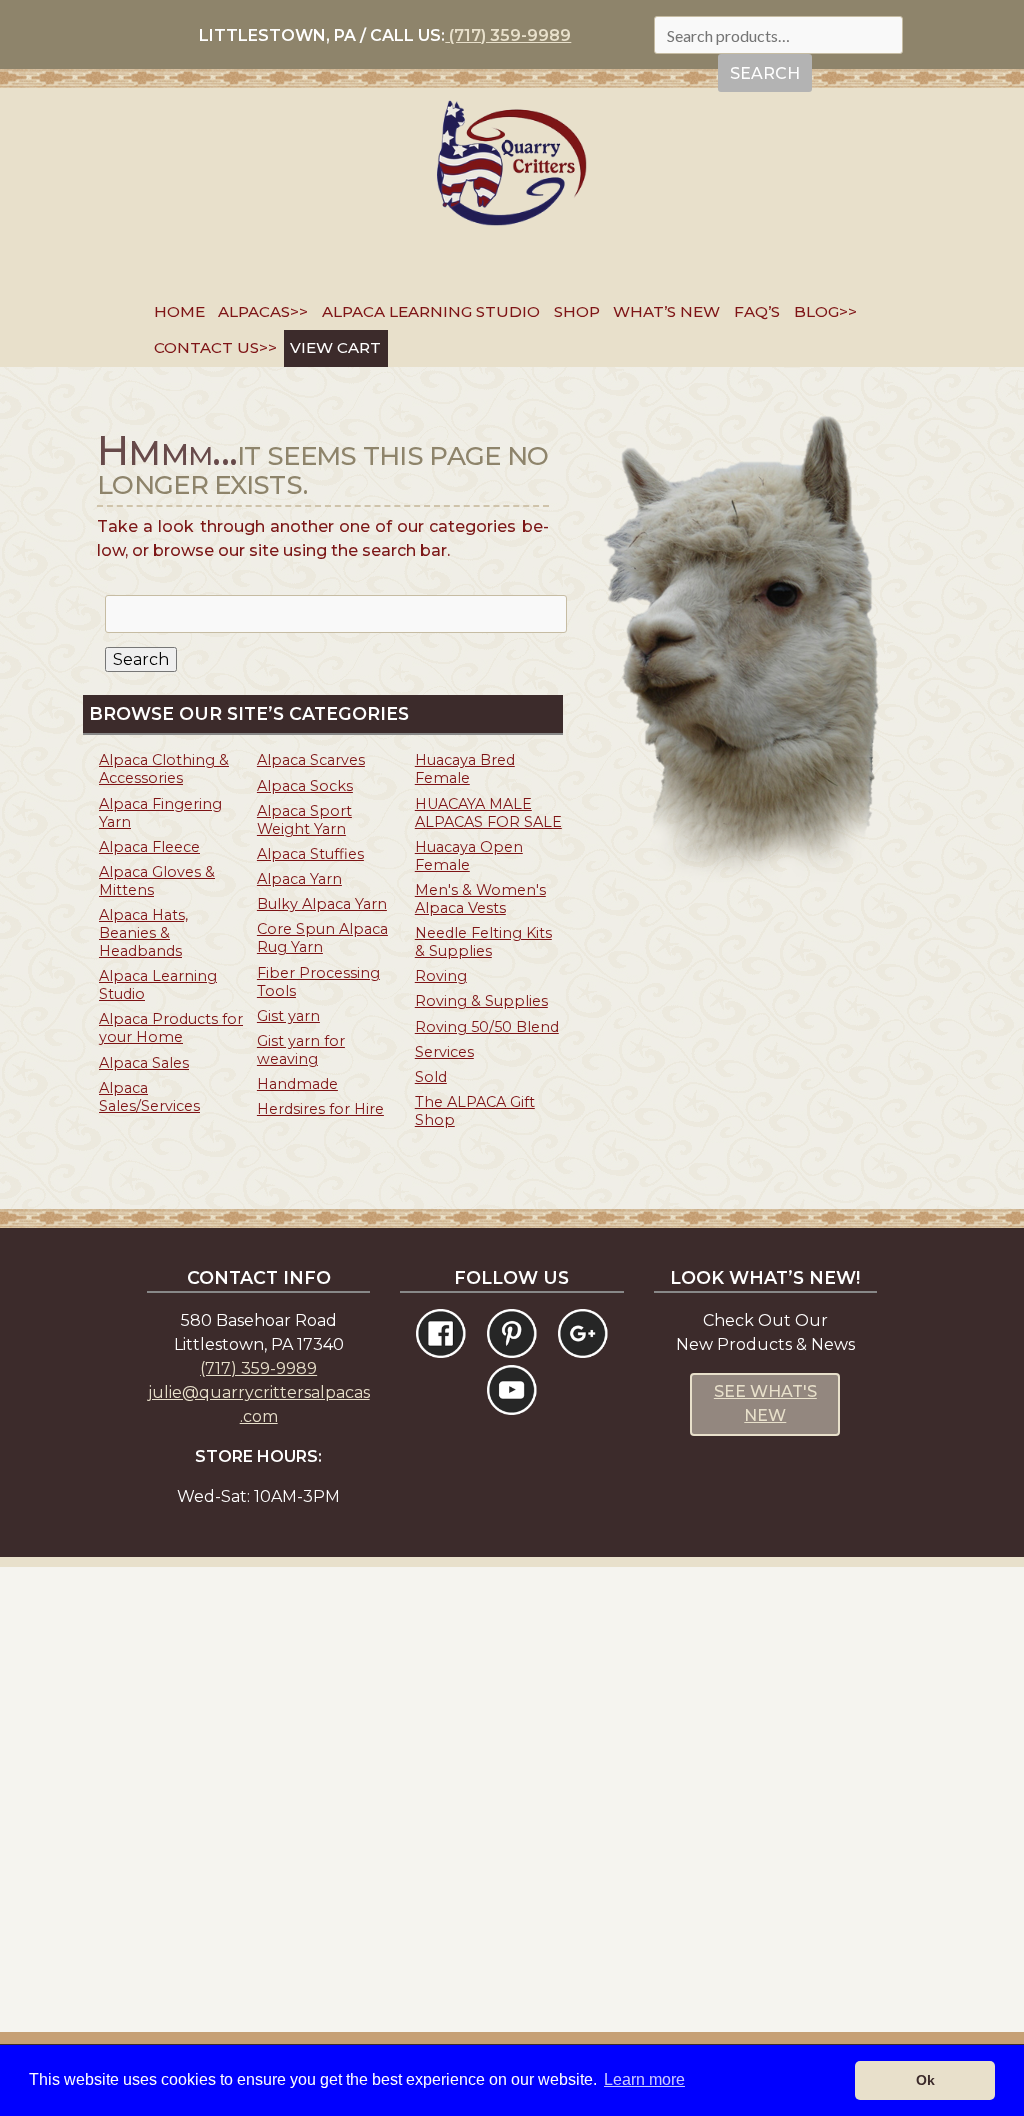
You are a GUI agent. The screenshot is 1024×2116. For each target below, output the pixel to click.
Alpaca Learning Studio (431, 311)
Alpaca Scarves (311, 760)
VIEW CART (335, 347)
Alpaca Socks (305, 786)
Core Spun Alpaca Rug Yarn (322, 938)
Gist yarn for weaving (301, 1050)
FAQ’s (757, 311)
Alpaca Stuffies (310, 854)
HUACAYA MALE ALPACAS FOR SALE (488, 813)
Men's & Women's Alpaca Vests (480, 899)
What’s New (666, 311)
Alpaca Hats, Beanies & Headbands (143, 933)
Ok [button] (925, 2080)
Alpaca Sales (144, 1063)
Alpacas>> (263, 311)
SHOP (577, 311)
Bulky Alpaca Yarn (322, 904)
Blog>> (825, 311)
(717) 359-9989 (508, 35)
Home (179, 311)
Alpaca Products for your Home (171, 1028)
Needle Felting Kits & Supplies (483, 942)
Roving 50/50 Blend (487, 1027)
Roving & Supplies (481, 1001)
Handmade (297, 1084)
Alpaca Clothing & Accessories (164, 769)
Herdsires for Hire (320, 1109)
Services (444, 1052)
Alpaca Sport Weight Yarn (304, 820)
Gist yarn (288, 1016)
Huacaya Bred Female (465, 769)
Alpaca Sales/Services (149, 1097)
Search (765, 73)
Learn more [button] (644, 2079)
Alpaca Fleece (149, 847)
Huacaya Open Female (469, 856)
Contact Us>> (215, 347)
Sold (431, 1077)
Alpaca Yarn (299, 879)
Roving (441, 976)
